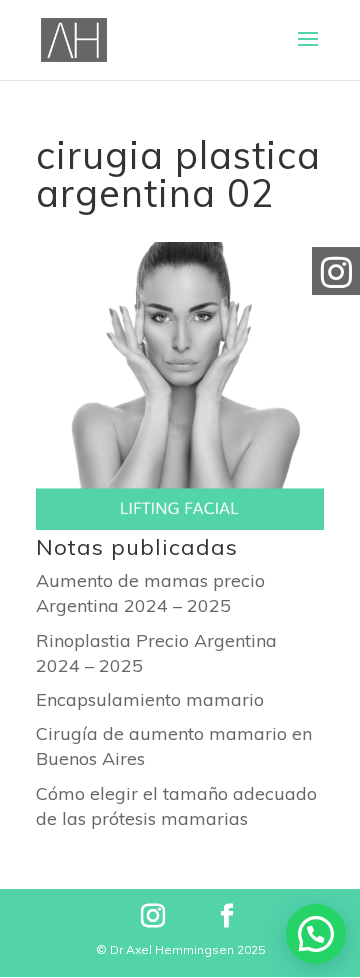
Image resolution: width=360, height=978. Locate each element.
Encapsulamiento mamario (150, 699)
